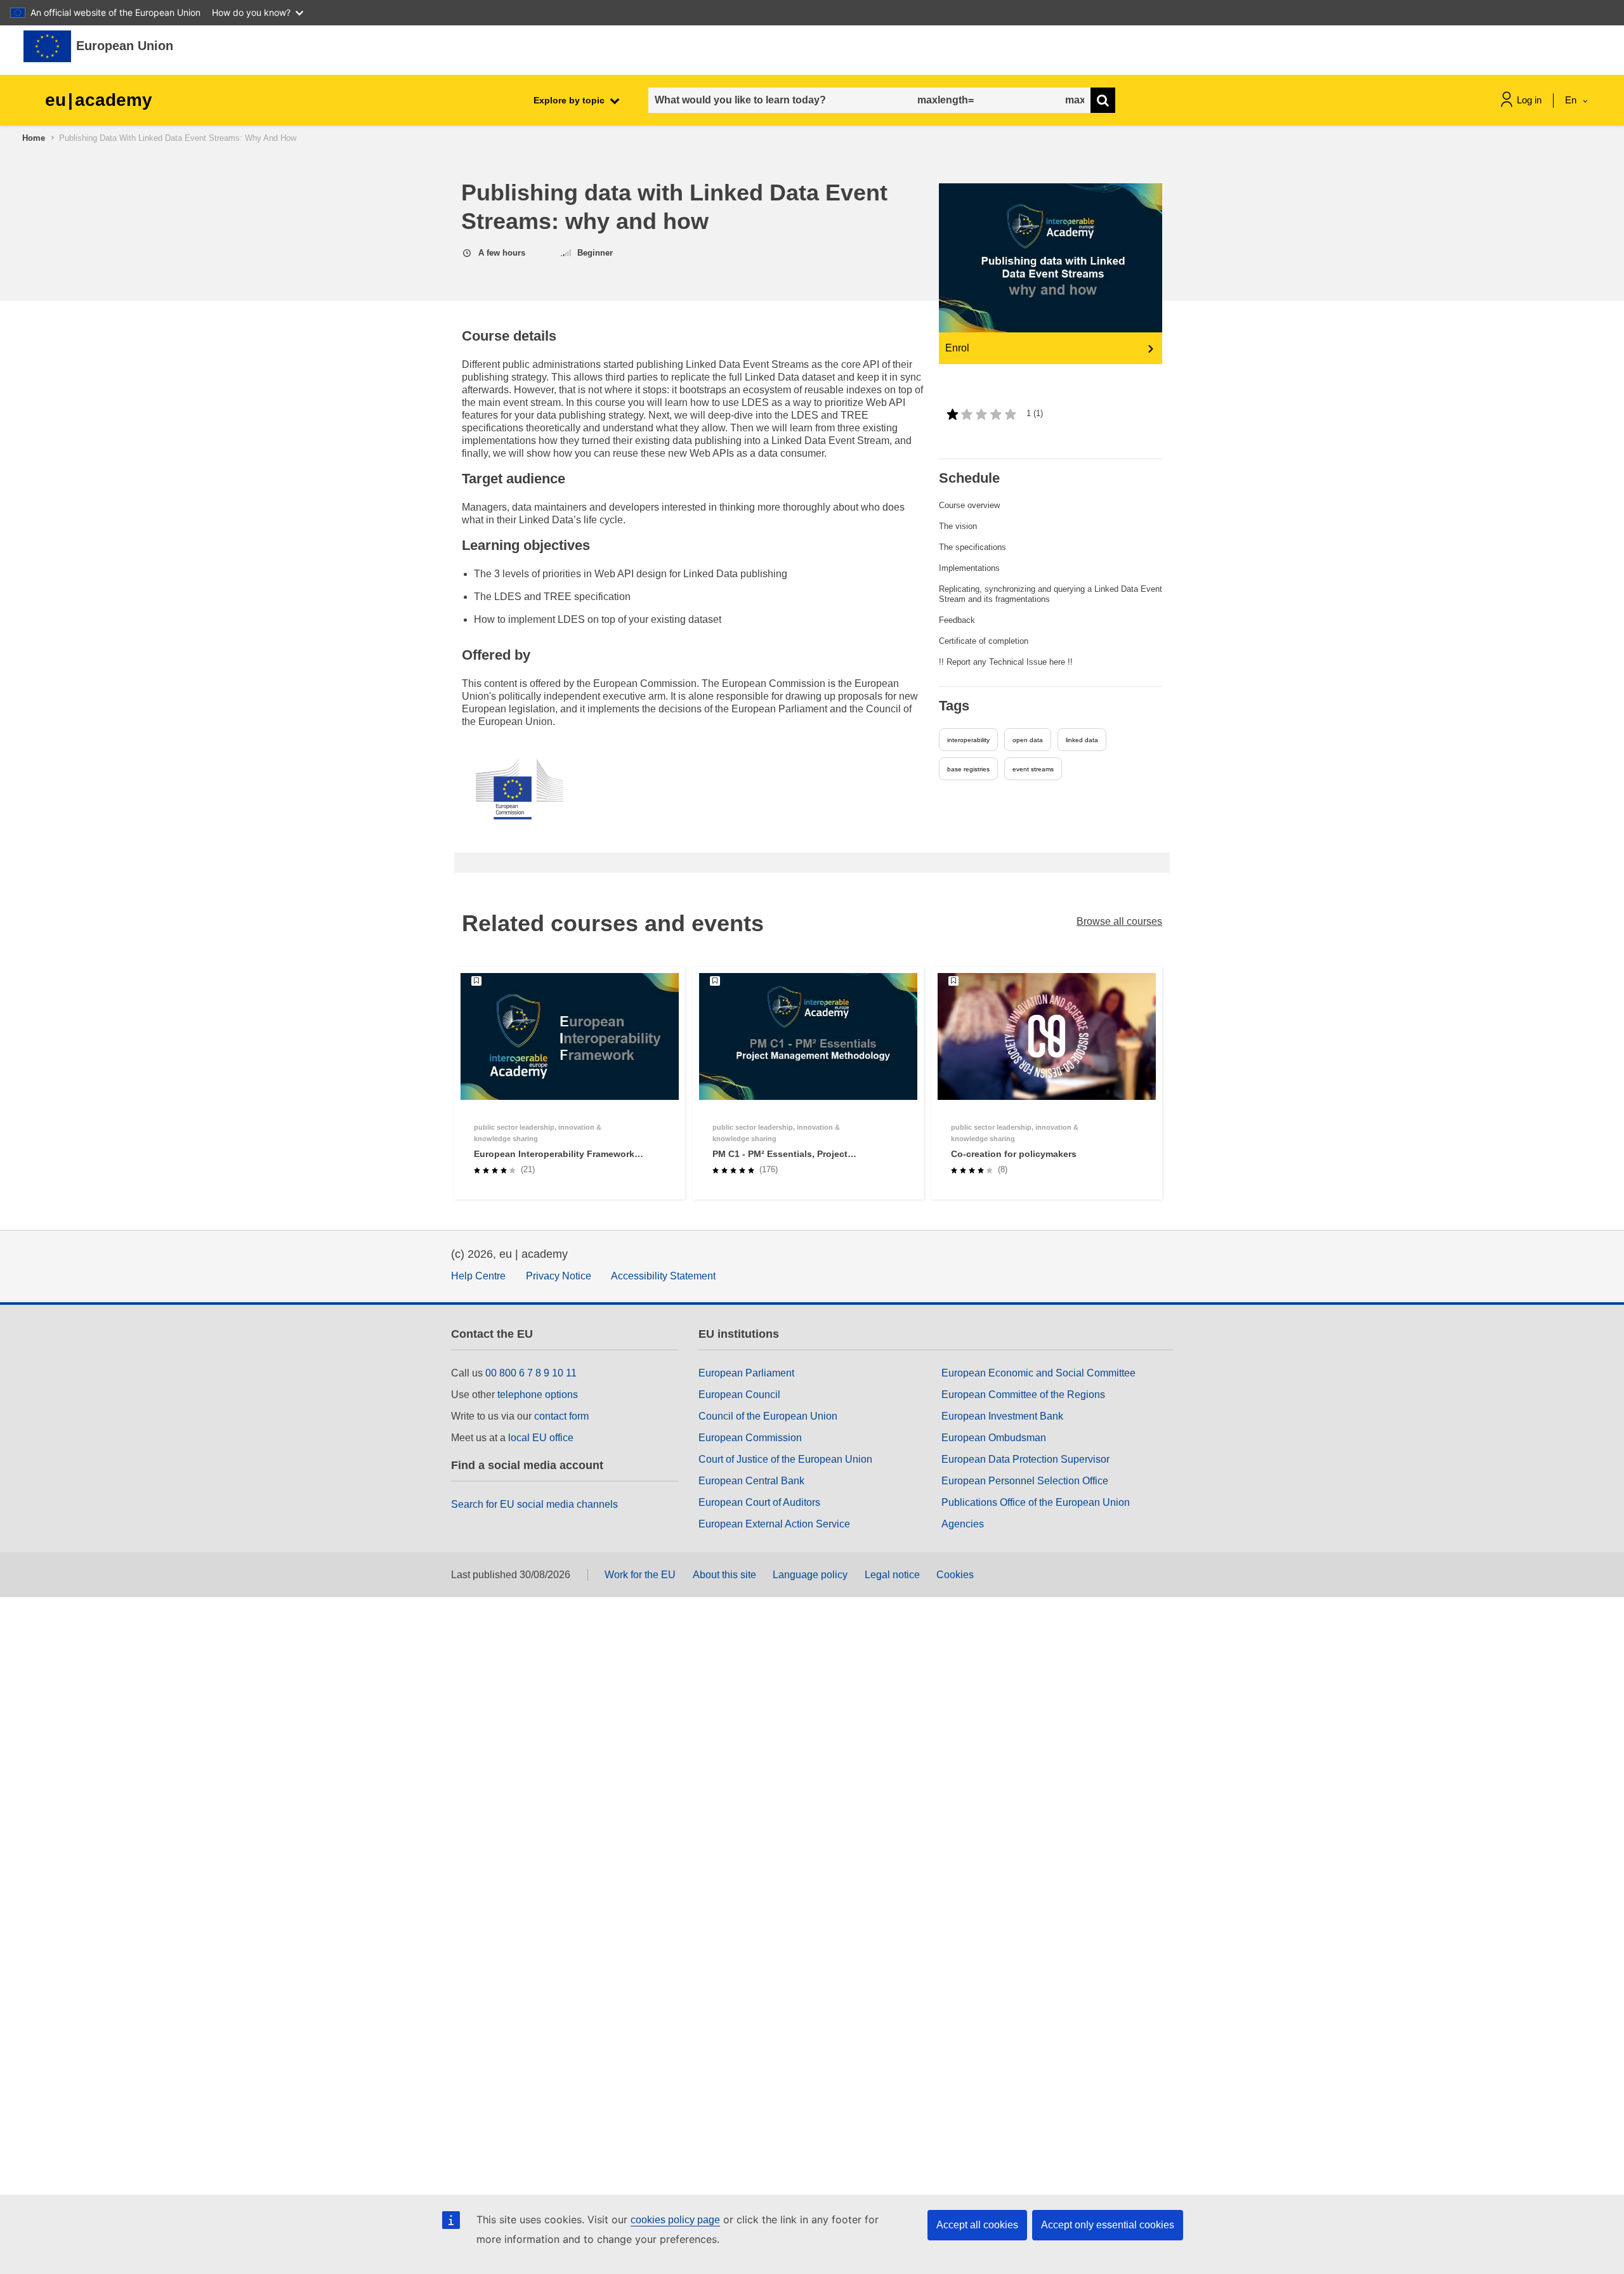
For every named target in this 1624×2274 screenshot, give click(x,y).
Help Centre (478, 1276)
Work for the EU (640, 1575)
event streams (1033, 769)
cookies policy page (675, 2220)
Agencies (963, 1524)
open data (1028, 740)
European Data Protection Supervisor (1025, 1459)
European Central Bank (751, 1481)
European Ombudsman (994, 1438)
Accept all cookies (977, 2225)
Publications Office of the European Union (1036, 1502)
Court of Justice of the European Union (785, 1459)
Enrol (957, 348)
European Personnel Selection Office (1025, 1481)
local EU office (541, 1438)
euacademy (99, 100)
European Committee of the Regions (1023, 1395)
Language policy (810, 1575)
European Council (739, 1395)
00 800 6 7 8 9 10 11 (531, 1373)
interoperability (968, 740)
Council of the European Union (768, 1416)
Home (34, 138)
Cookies (955, 1575)
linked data (1082, 740)
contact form (561, 1416)
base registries (968, 769)
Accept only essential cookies (1108, 2225)
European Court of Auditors (759, 1502)
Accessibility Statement (663, 1276)
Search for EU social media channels (534, 1504)
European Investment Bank (1002, 1416)
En (1572, 100)
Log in (1529, 100)
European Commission (750, 1438)
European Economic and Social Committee (1038, 1373)
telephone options (538, 1395)
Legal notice (892, 1575)
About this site (724, 1575)
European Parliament (746, 1373)
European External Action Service (774, 1524)
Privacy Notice (559, 1276)
